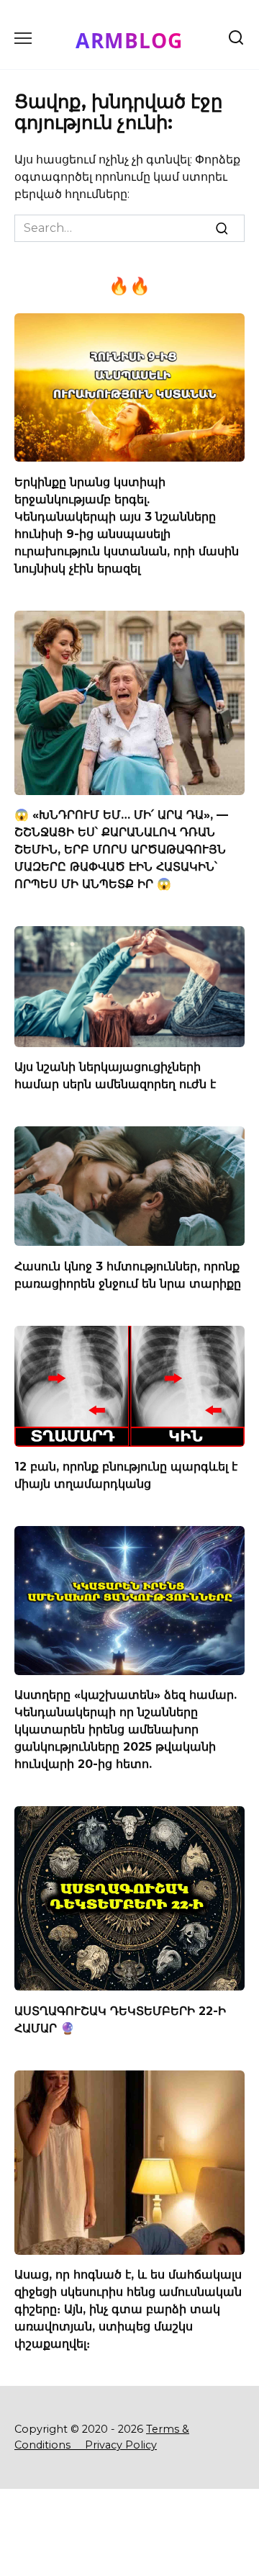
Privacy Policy (121, 2445)
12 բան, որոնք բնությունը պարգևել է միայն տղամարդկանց (126, 1475)
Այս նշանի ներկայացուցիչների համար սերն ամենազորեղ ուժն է (115, 1076)
